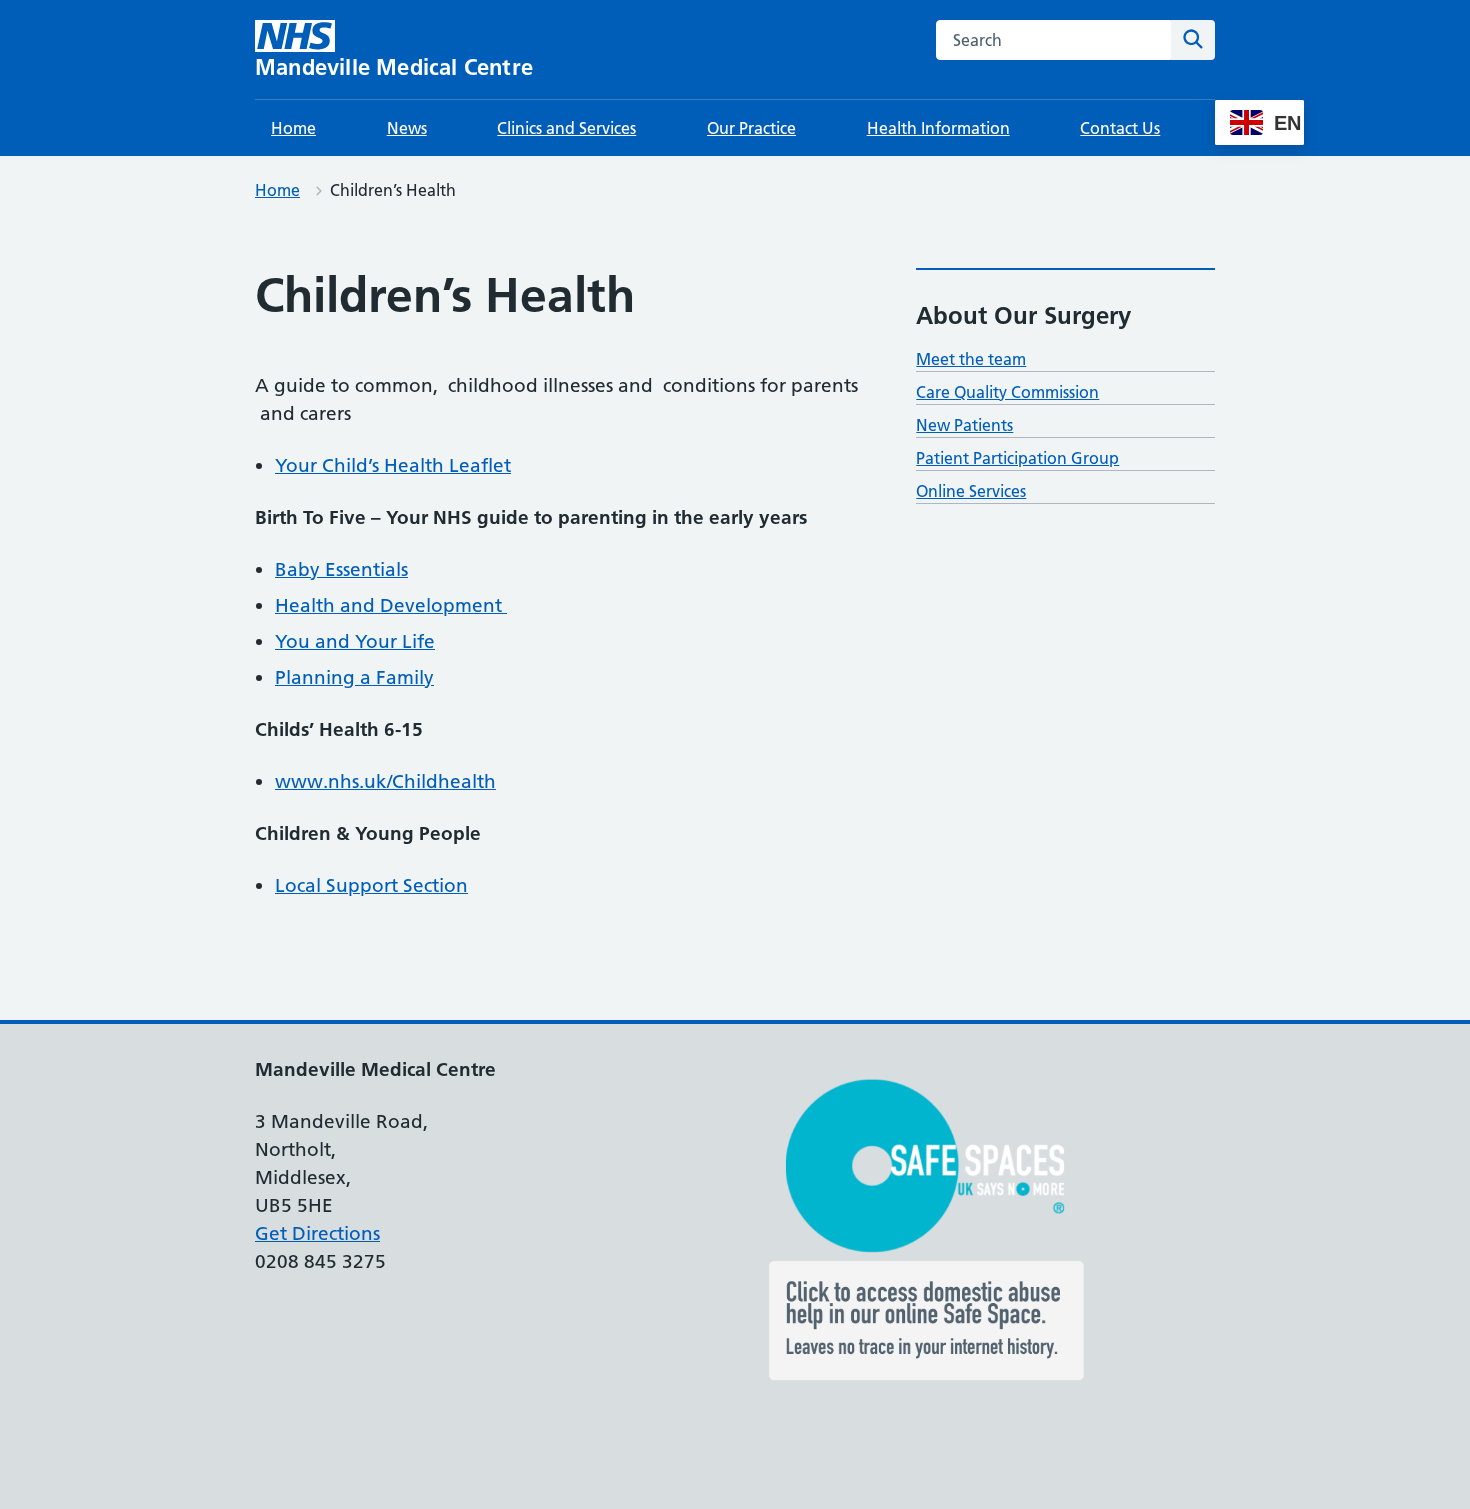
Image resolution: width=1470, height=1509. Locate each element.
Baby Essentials (341, 569)
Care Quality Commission (1007, 392)
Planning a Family (354, 677)
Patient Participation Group (1017, 458)
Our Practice (751, 128)
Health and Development (391, 605)
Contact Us (1120, 128)
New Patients (964, 425)
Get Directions (317, 1233)
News (407, 128)
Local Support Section (371, 885)
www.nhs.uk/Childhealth (385, 781)
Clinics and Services (566, 128)
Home (293, 128)
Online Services (971, 491)
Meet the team (971, 359)
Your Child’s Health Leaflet (393, 465)
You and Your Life (355, 641)
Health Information (938, 128)
